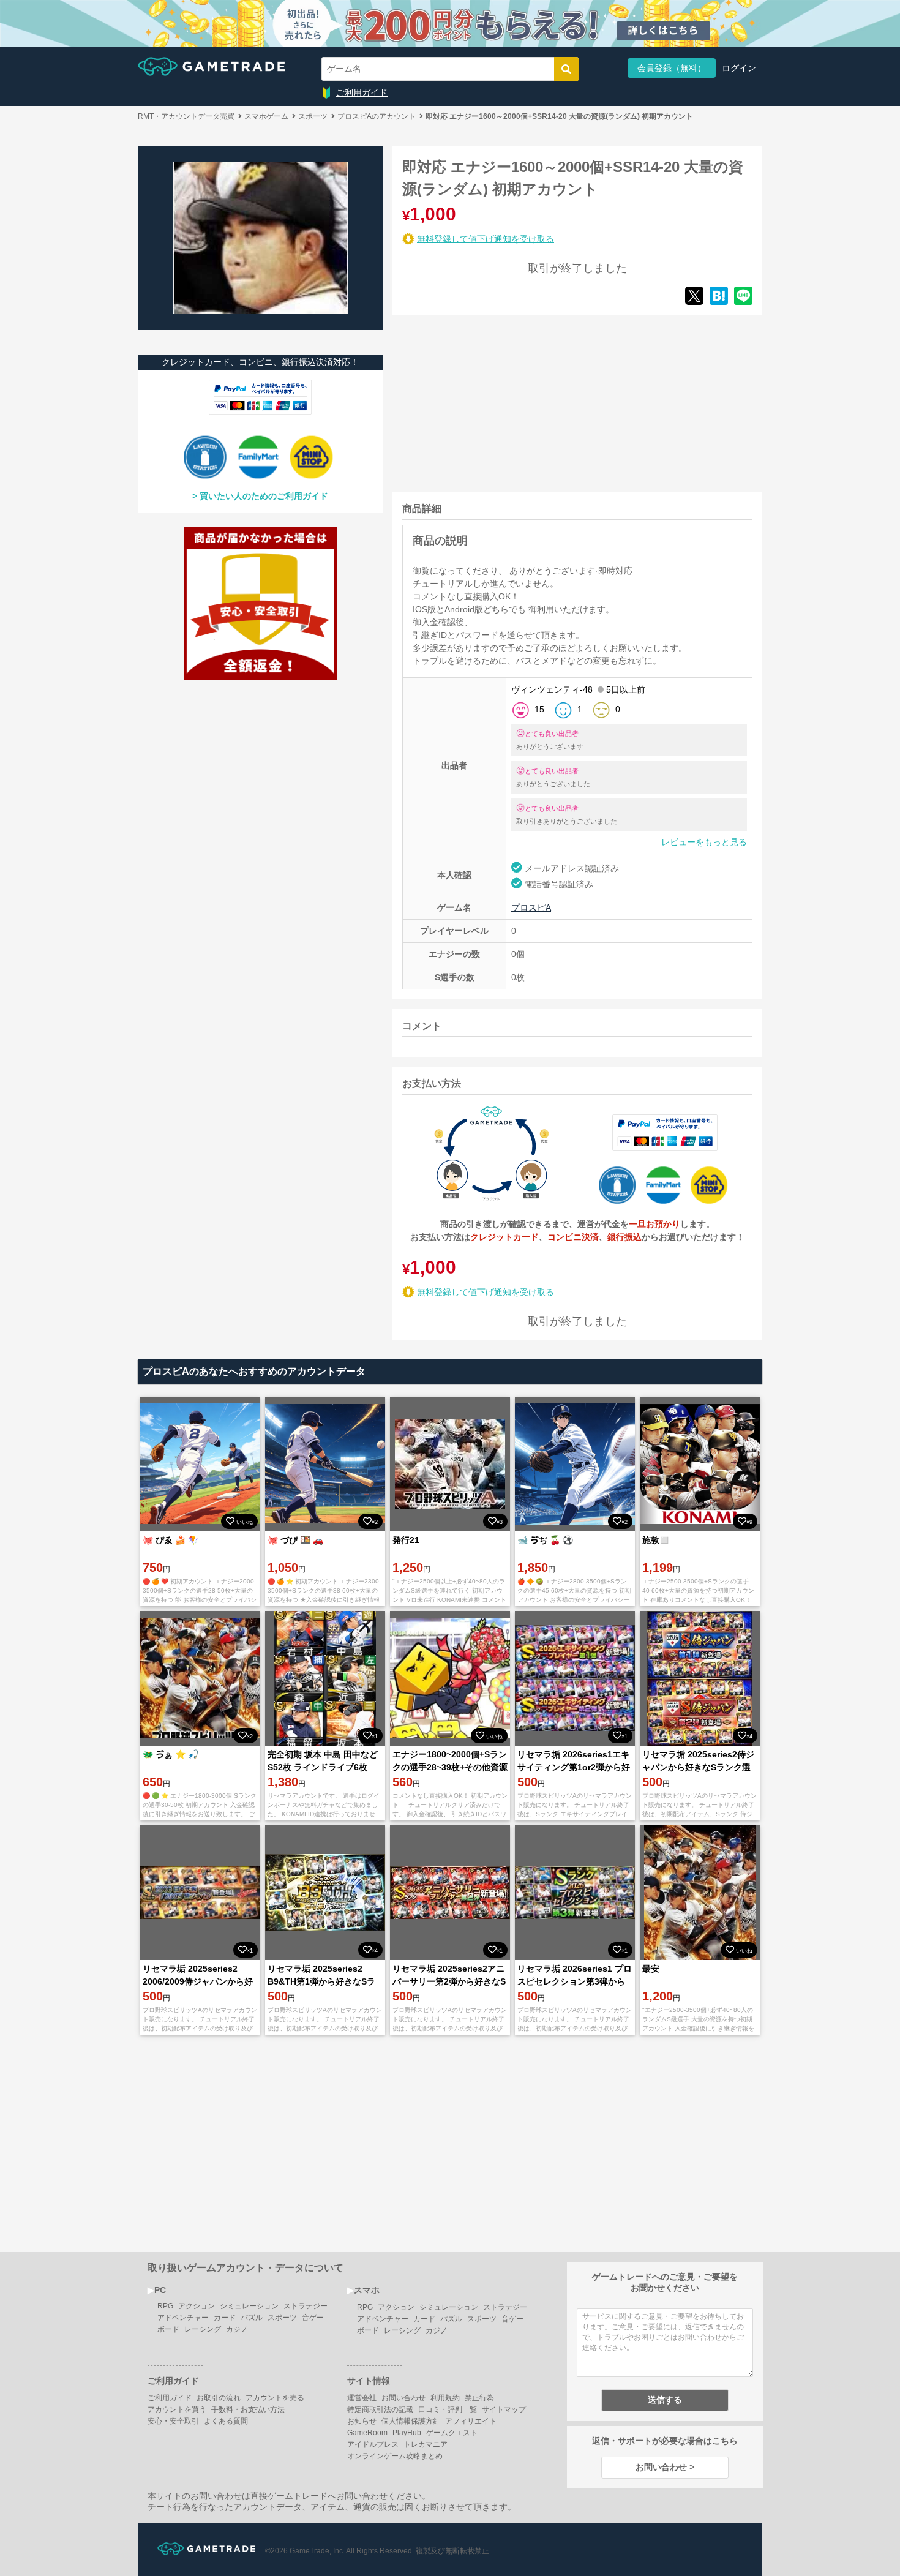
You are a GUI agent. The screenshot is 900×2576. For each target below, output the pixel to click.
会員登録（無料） (672, 68)
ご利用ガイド (362, 92)
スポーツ (282, 2318)
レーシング (203, 2329)
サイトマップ (504, 2409)
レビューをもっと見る (704, 842)
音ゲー (313, 2318)
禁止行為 (479, 2398)
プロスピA (531, 907)
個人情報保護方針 (411, 2421)
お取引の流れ (219, 2398)
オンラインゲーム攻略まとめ (395, 2456)
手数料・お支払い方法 (248, 2409)
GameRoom (367, 2433)
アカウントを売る (275, 2398)
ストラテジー (306, 2306)
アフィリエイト (471, 2421)
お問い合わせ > (665, 2467)
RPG (165, 2306)
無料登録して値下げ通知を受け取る (486, 239)
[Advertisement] (484, 401)
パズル (252, 2318)
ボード (168, 2329)
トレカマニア (426, 2444)
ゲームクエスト (452, 2433)
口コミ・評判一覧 (448, 2409)
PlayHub (407, 2433)
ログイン (739, 68)
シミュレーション (249, 2306)
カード (225, 2318)
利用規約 (445, 2398)
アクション (197, 2306)
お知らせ (362, 2421)
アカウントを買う (177, 2409)
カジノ (237, 2329)
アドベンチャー (183, 2318)
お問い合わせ (403, 2398)
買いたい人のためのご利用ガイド (264, 496)
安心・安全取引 (173, 2421)
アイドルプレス (373, 2444)
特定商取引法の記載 (380, 2409)
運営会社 (362, 2398)
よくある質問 (226, 2421)
